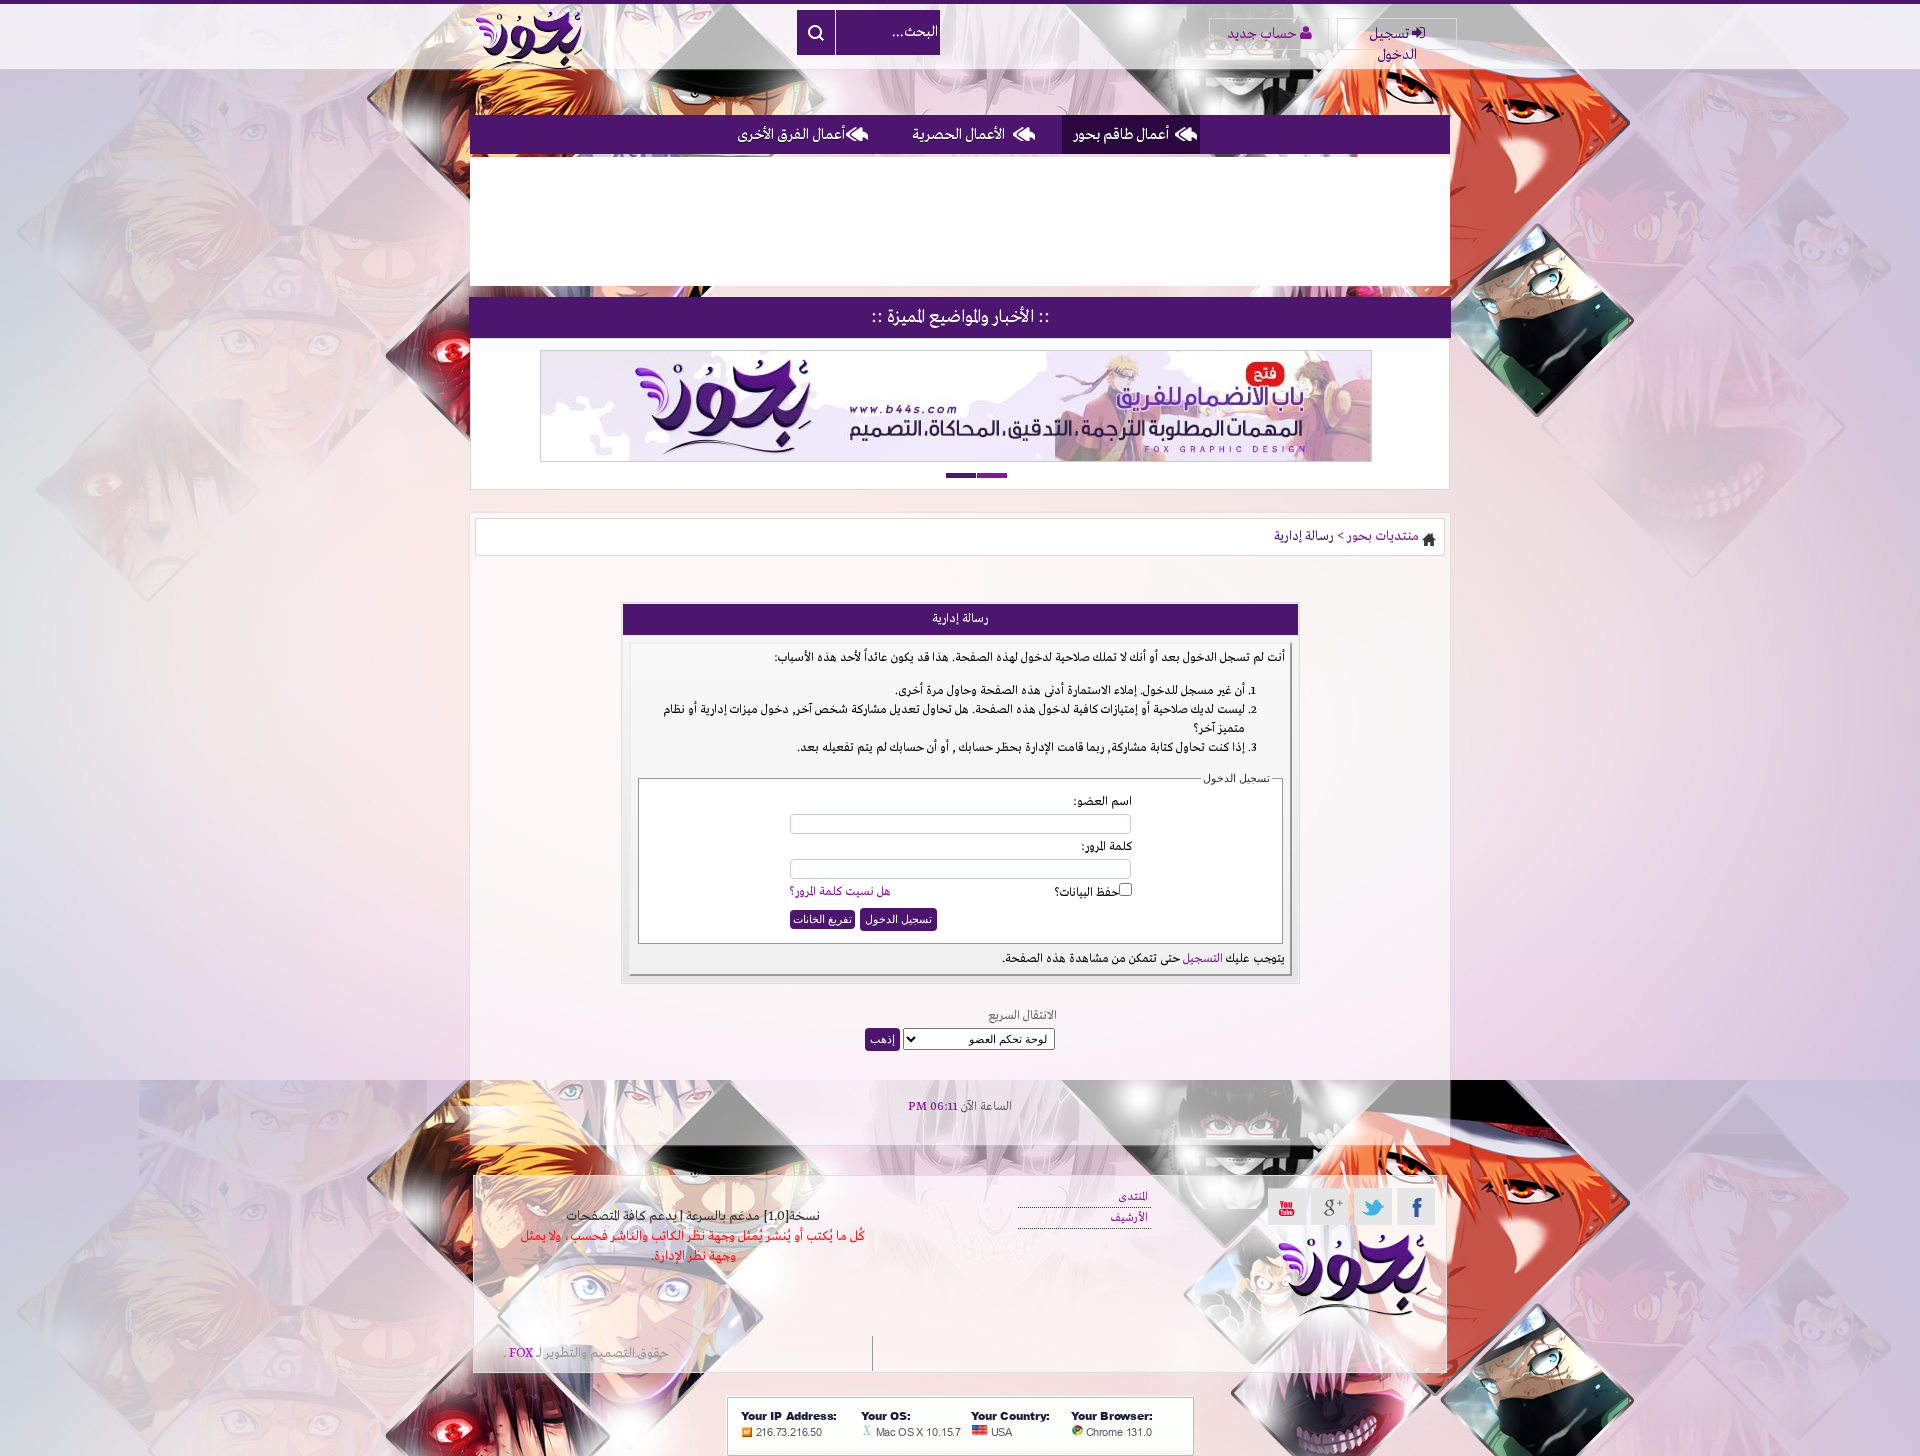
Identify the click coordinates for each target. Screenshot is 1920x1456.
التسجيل (1203, 959)
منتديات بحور (1383, 536)
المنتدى (1133, 1197)
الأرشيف (1129, 1218)
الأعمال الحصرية (958, 135)
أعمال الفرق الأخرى (791, 135)
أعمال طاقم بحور (1121, 135)
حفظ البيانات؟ (1086, 893)
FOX (521, 1353)
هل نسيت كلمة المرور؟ (840, 892)
